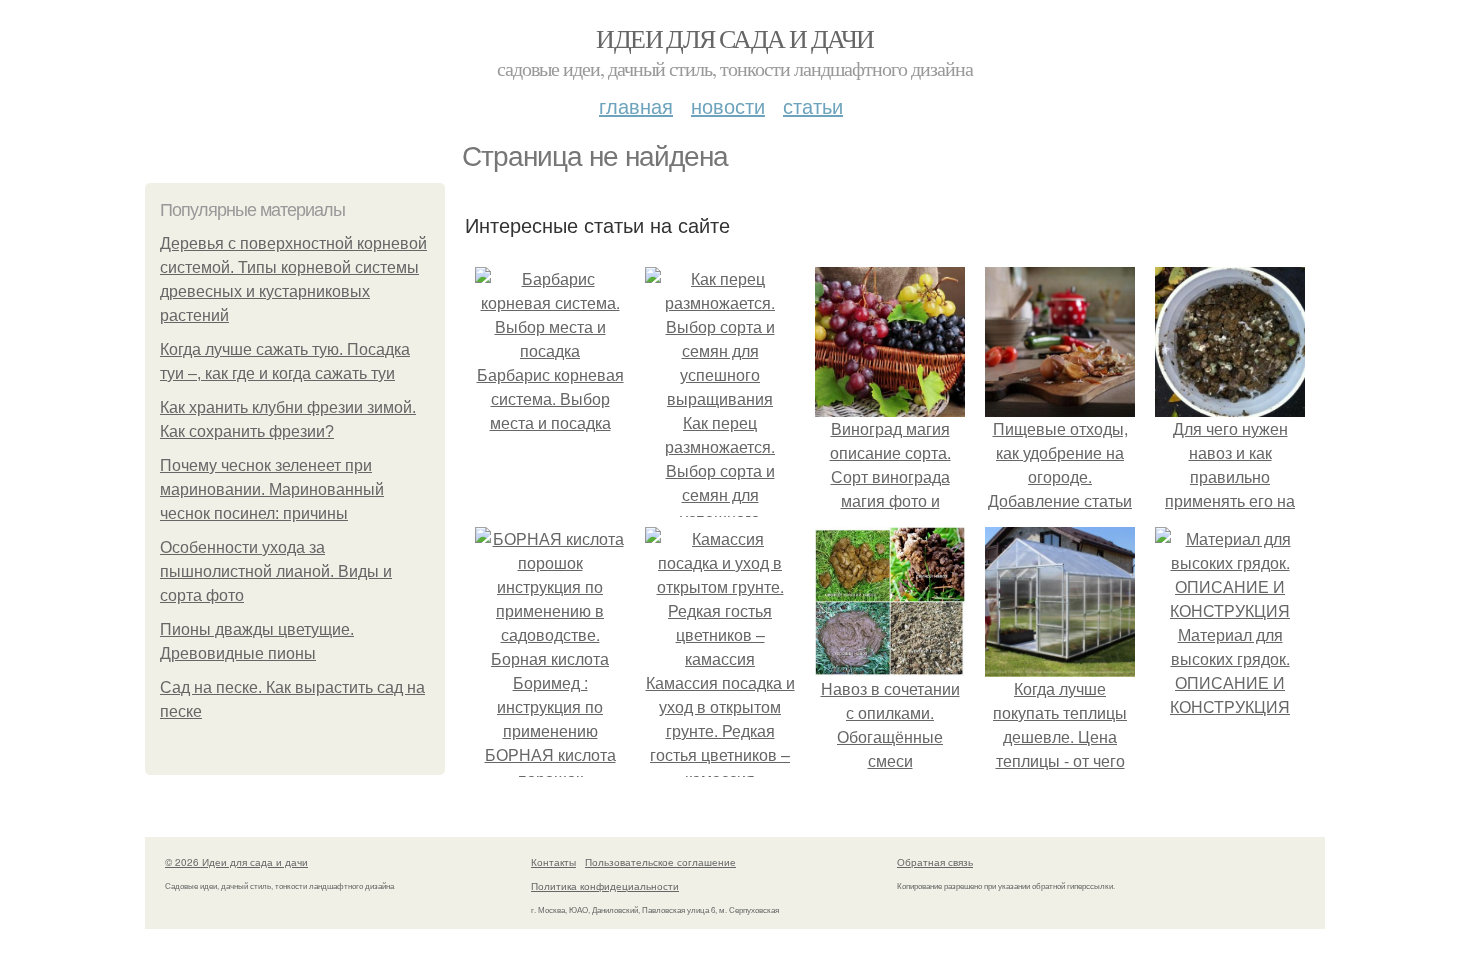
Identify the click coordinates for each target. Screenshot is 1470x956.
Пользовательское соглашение (660, 862)
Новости (728, 105)
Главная (636, 105)
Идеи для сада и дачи (734, 38)
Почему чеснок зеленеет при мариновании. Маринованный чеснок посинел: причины (272, 489)
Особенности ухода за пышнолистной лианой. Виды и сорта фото (276, 571)
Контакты (553, 862)
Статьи (813, 105)
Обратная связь (935, 862)
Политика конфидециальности (605, 886)
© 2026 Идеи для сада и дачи (236, 862)
